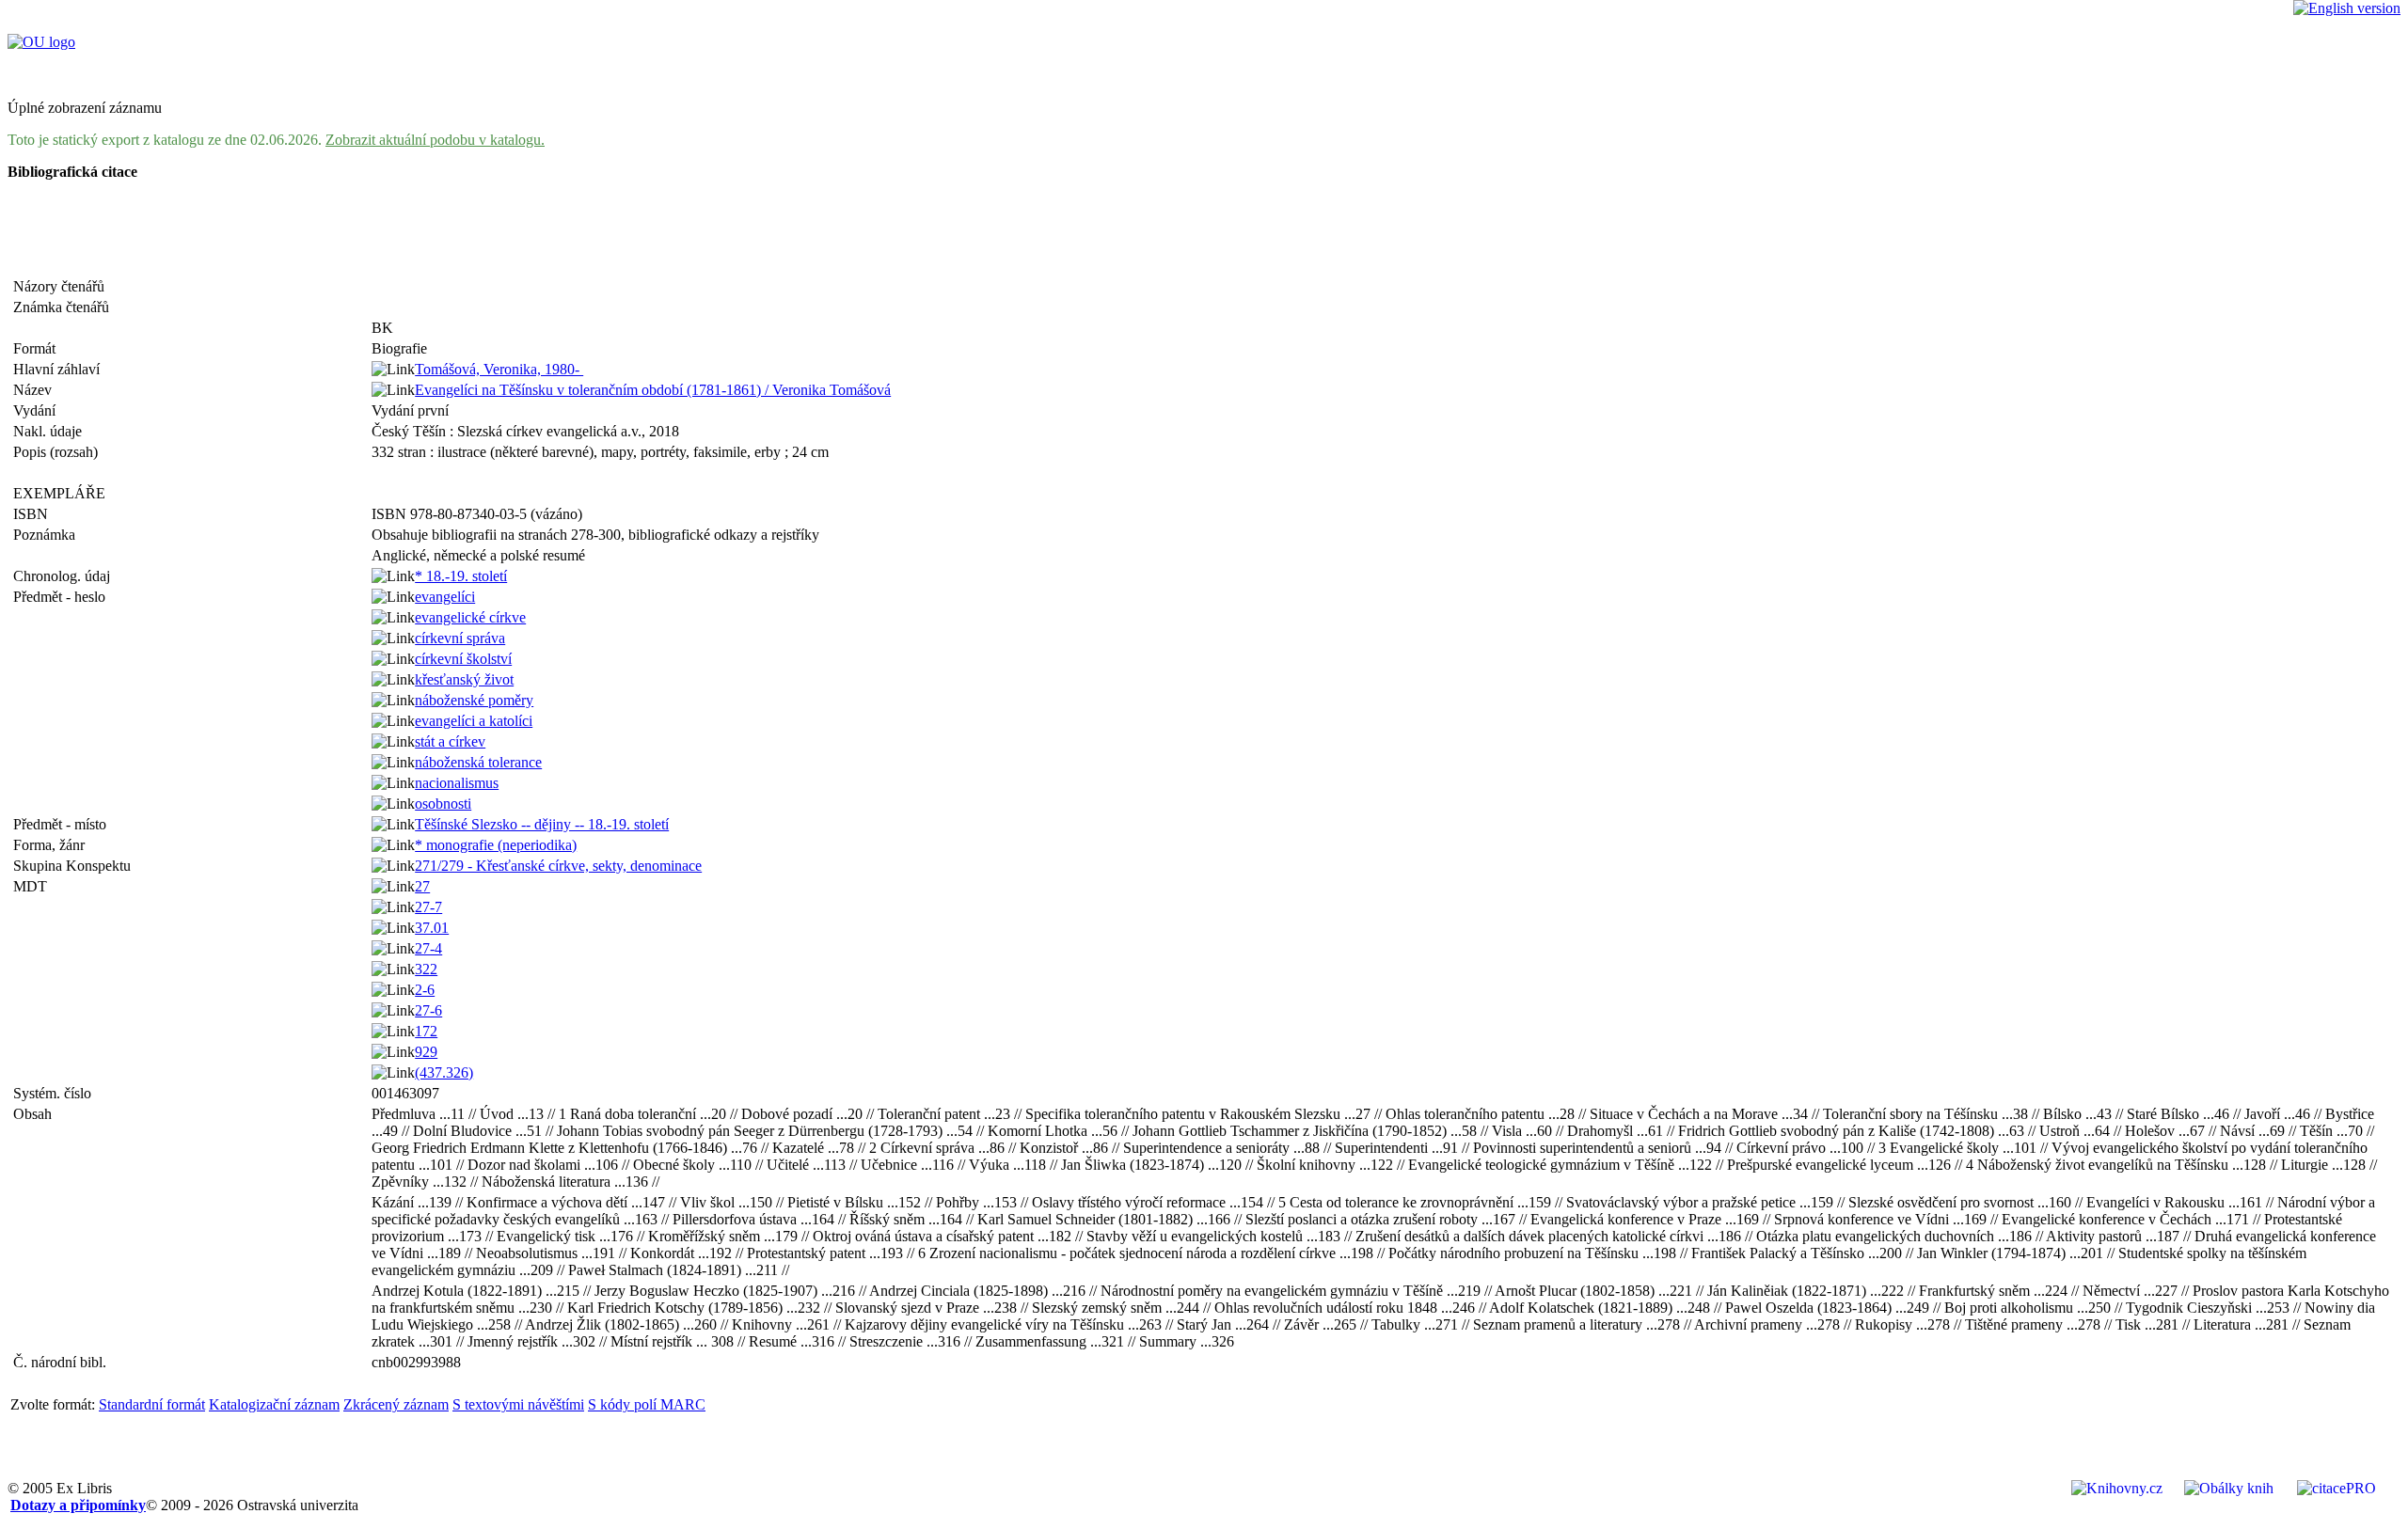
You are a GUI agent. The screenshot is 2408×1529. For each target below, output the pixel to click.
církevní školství (463, 659)
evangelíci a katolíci (474, 721)
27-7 (428, 907)
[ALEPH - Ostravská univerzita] (41, 42)
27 (422, 886)
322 (426, 969)
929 (426, 1052)
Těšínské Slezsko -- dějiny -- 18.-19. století (542, 824)
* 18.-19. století (461, 576)
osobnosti (443, 804)
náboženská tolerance (478, 762)
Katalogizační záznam (274, 1404)
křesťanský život (464, 679)
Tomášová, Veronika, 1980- (499, 369)
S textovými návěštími (518, 1404)
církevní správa (460, 638)
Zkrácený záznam (396, 1404)
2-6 (425, 990)
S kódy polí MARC (647, 1404)
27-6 (428, 1010)
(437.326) (444, 1072)
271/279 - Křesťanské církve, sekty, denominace (558, 866)
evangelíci (445, 597)
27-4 (428, 948)
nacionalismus (457, 783)
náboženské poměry (474, 700)
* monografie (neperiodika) (496, 845)
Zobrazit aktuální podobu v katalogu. (435, 140)
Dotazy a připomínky (78, 1505)
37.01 (432, 928)
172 (426, 1031)
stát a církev (450, 741)
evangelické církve (470, 617)
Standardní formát (152, 1404)
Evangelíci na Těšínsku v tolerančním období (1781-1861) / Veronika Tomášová (653, 390)
